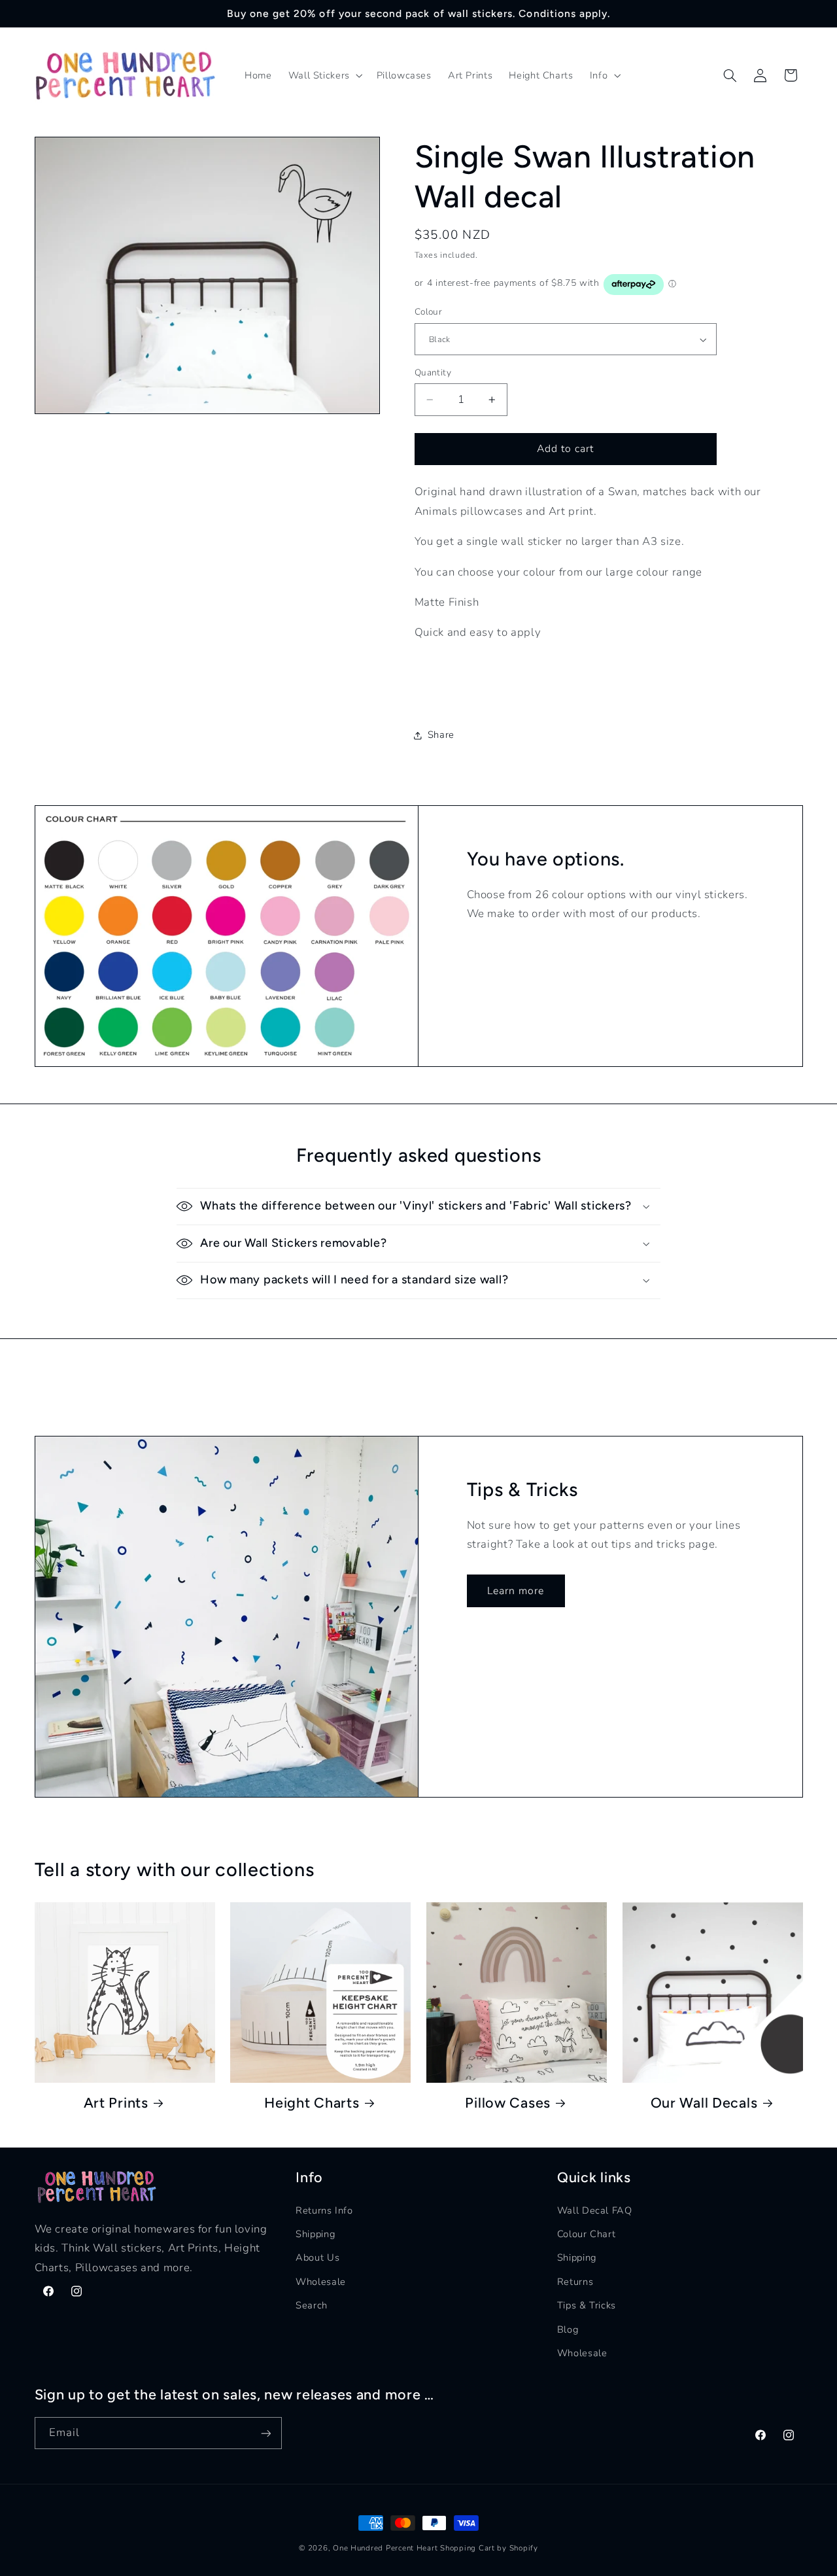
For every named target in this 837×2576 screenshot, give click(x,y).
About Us (317, 2257)
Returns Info (324, 2210)
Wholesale (321, 2281)
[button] (324, 76)
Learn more (516, 1591)
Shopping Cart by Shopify (489, 2548)
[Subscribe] (265, 2433)
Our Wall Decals (704, 2102)
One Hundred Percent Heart (386, 2548)
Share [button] (441, 735)
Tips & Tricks (587, 2305)
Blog (568, 2329)
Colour (429, 312)
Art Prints (116, 2102)
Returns (575, 2281)
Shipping (315, 2233)
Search (312, 2305)
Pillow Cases (508, 2102)
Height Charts (312, 2102)
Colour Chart (587, 2233)
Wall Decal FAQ (595, 2210)
